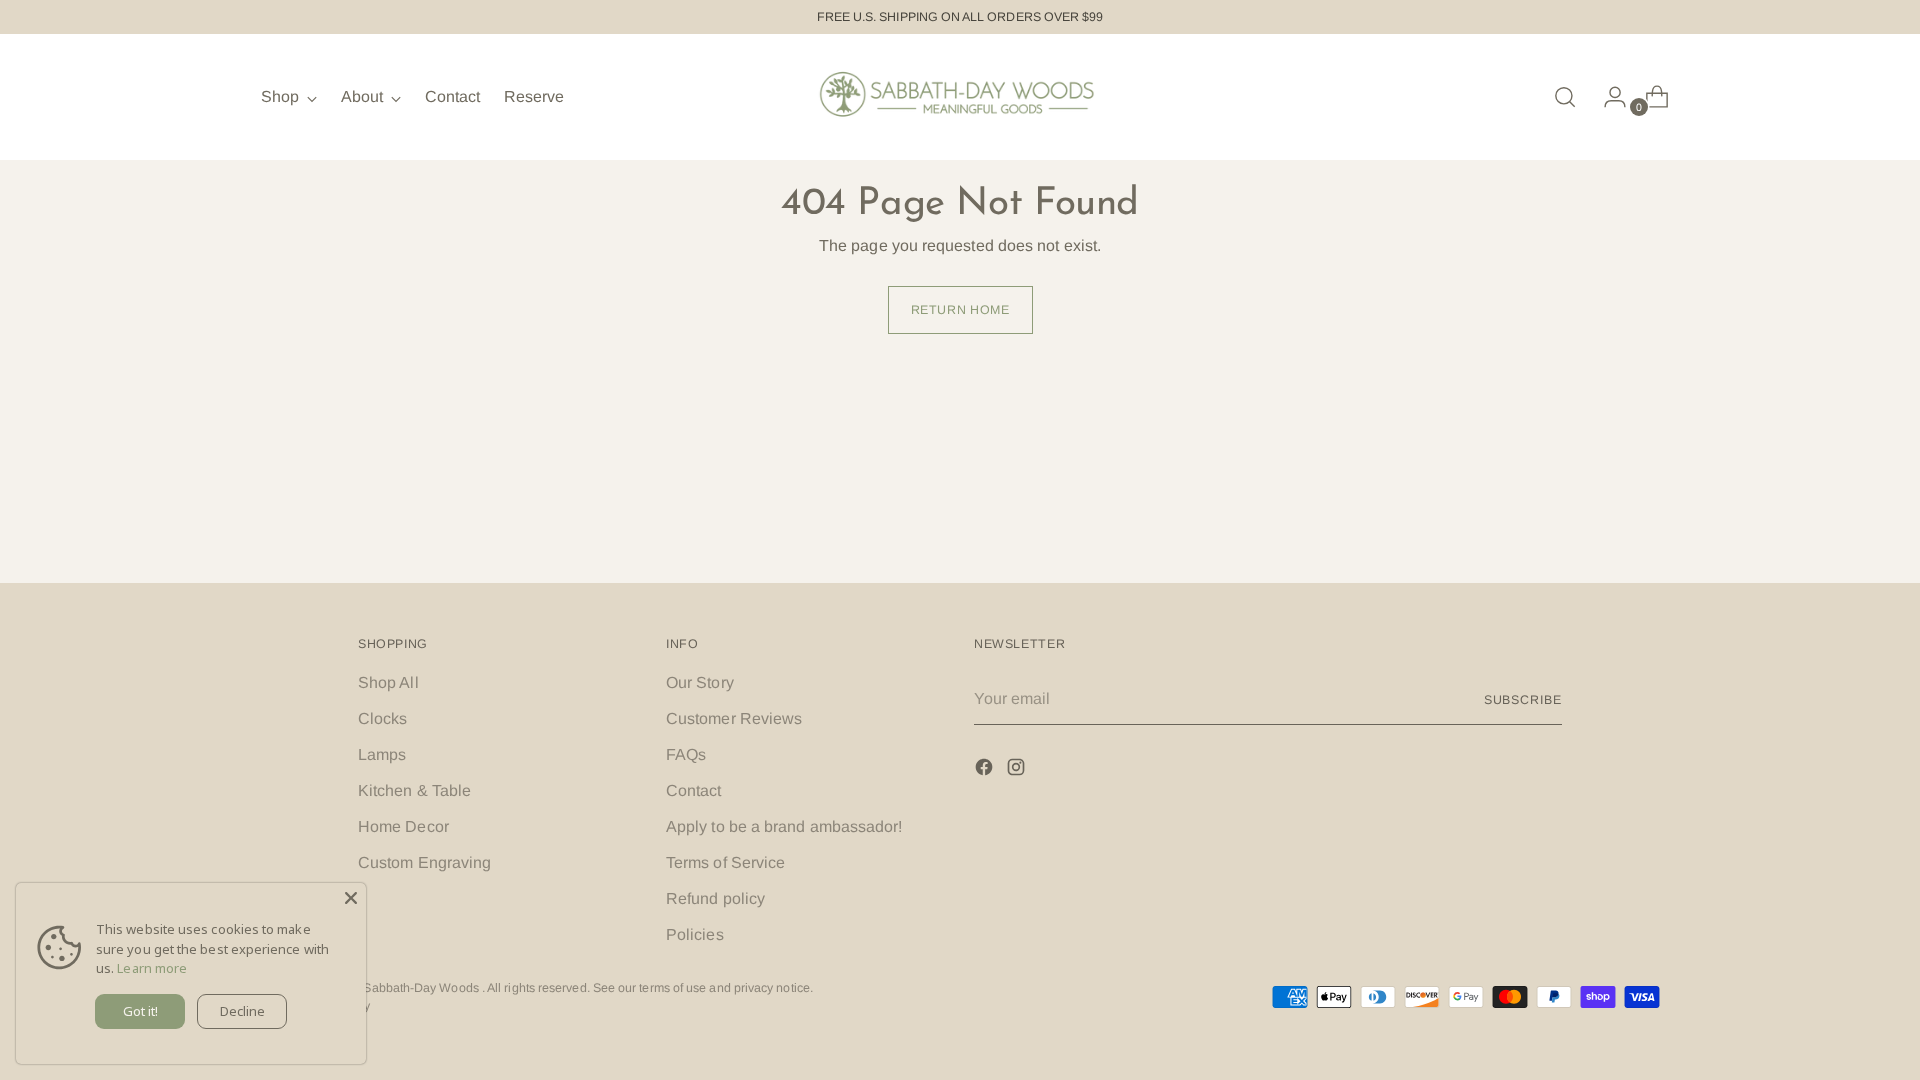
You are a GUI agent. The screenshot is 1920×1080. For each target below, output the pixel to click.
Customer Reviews (734, 718)
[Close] (351, 898)
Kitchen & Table (414, 790)
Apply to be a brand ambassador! (784, 826)
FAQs (686, 754)
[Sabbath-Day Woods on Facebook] (986, 770)
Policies (695, 934)
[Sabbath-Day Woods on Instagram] (1018, 770)
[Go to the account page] (1607, 97)
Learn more (152, 968)
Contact (694, 790)
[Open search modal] (1565, 97)
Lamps (382, 754)
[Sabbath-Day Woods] (960, 97)
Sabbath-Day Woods (422, 988)
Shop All (388, 682)
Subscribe (1523, 700)
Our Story (700, 682)
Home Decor (403, 826)
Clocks (382, 718)
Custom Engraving (424, 862)
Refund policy (715, 898)
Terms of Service (725, 862)
